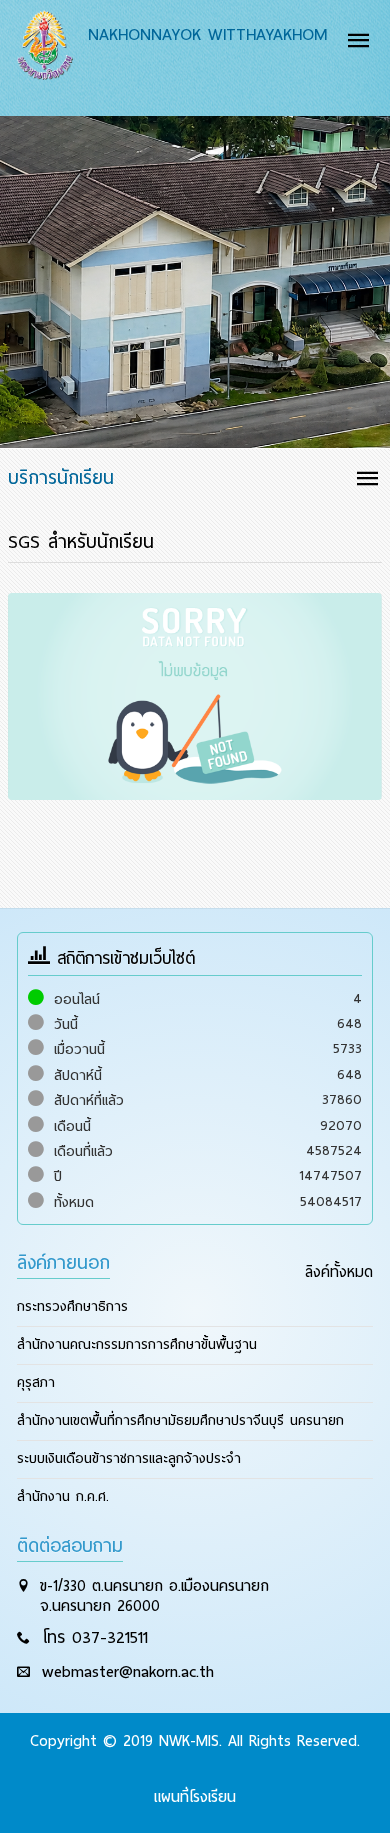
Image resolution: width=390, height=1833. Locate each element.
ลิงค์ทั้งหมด (339, 1272)
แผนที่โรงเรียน (195, 1797)
